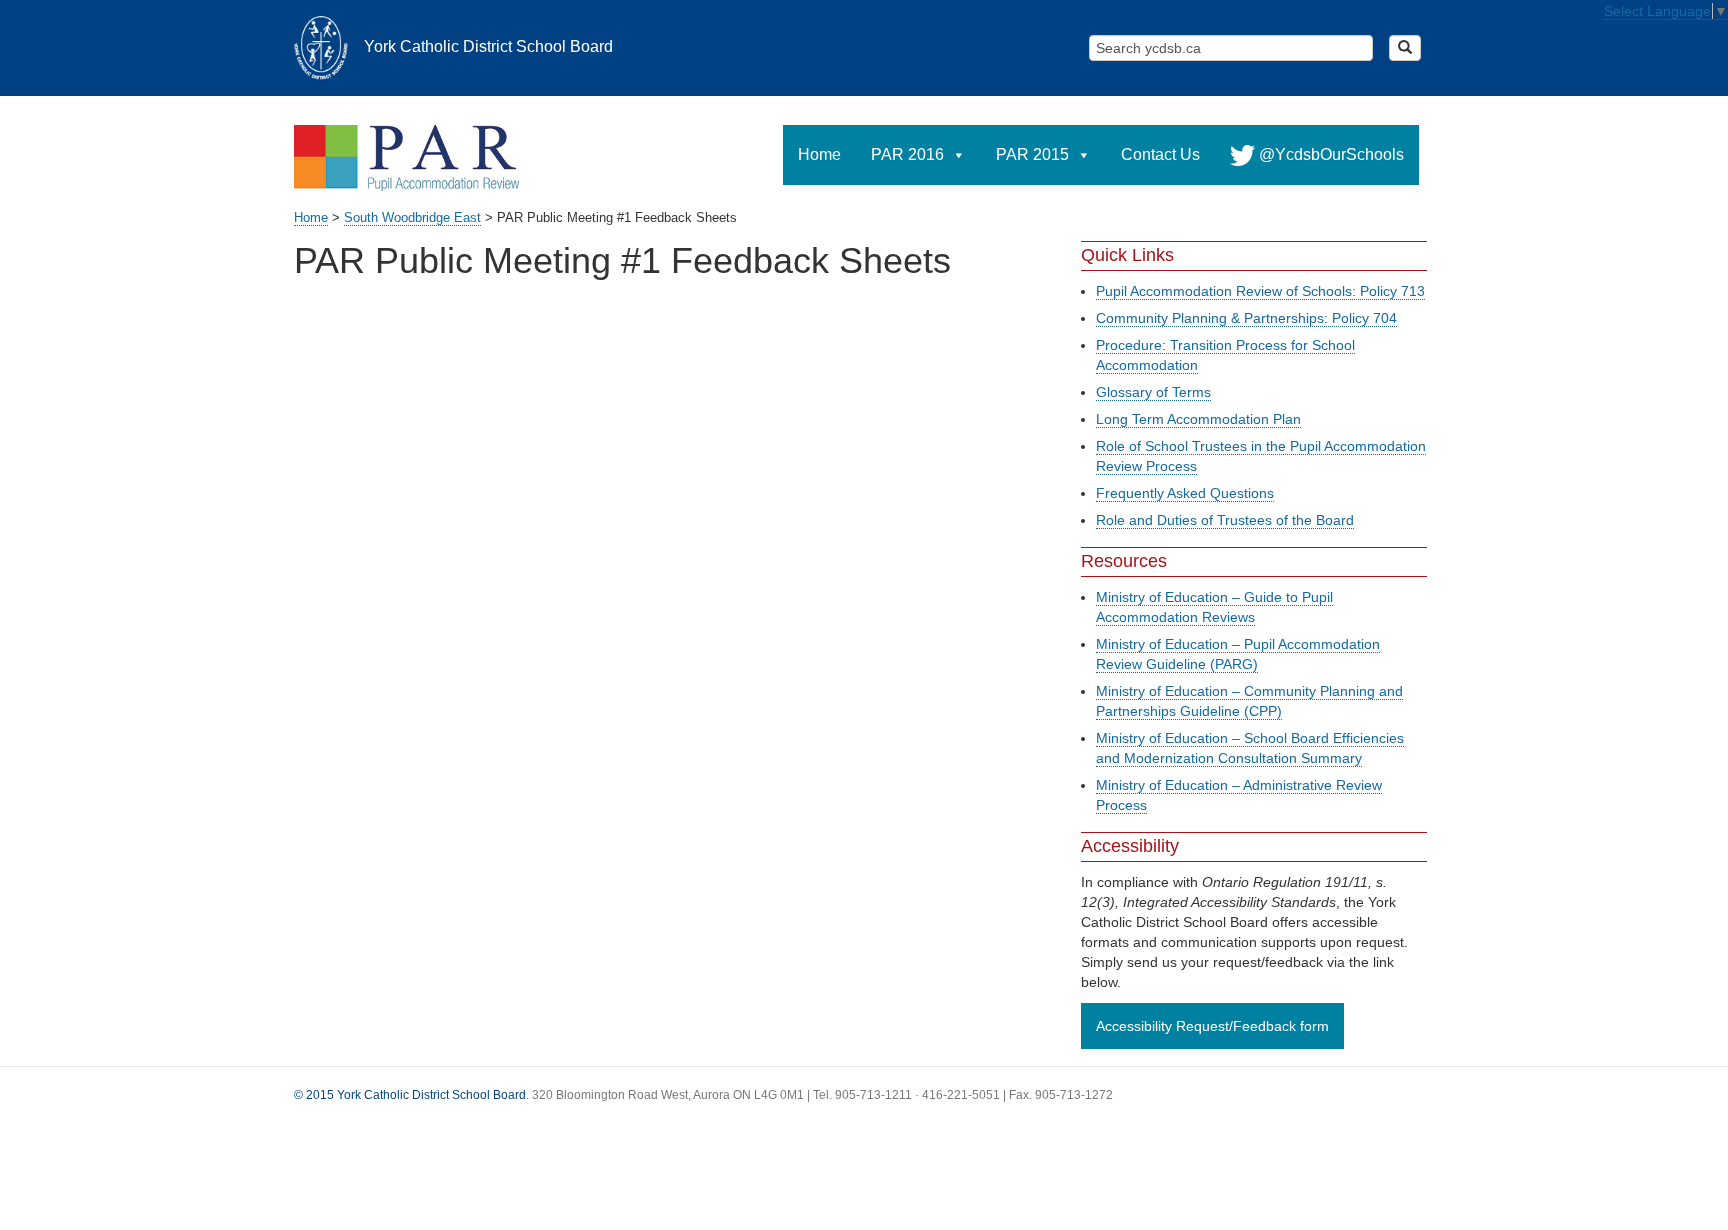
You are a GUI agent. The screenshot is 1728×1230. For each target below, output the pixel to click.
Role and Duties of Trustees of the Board (1225, 520)
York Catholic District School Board (488, 46)
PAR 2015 (1032, 154)
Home (819, 154)
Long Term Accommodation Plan (1198, 419)
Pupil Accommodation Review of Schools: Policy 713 (1260, 291)
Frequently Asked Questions (1185, 493)
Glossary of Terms (1153, 392)
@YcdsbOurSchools (1329, 154)
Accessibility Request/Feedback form (1212, 1026)
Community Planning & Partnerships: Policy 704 (1246, 318)
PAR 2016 (907, 154)
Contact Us (1160, 154)
